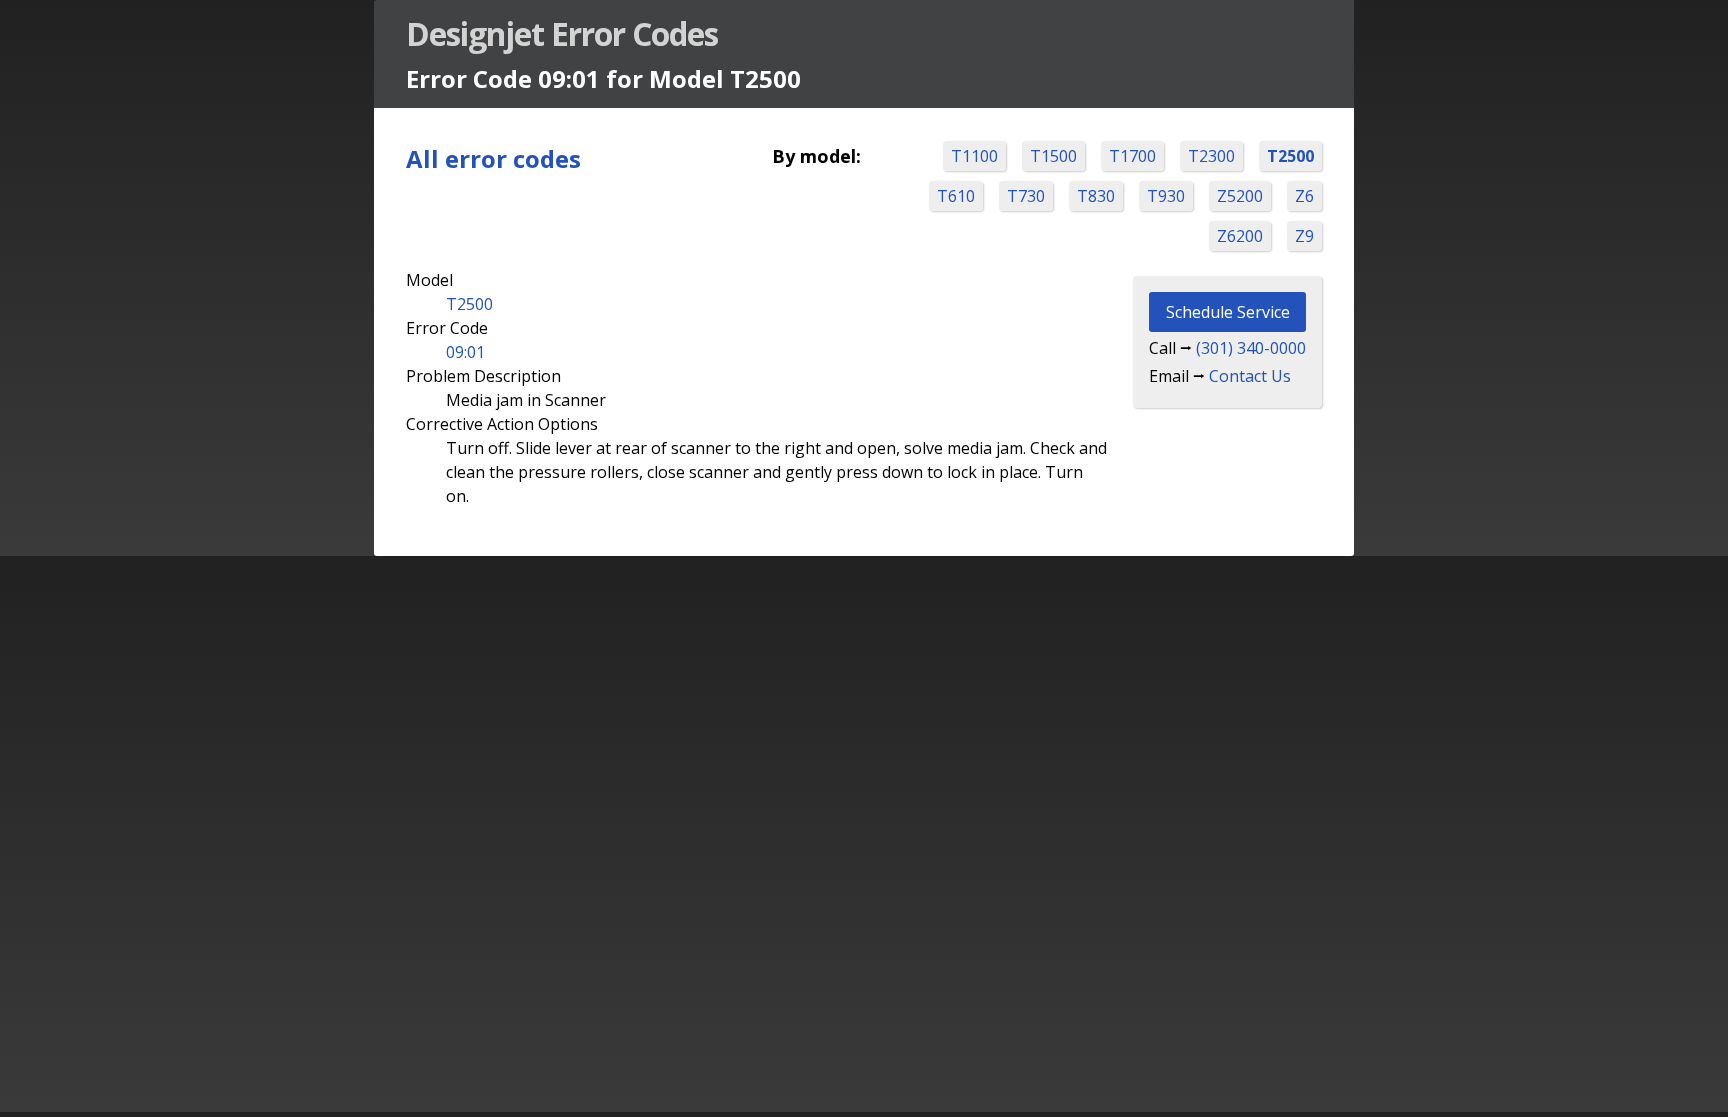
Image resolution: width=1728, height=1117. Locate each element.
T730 (1026, 196)
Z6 (1304, 196)
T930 (1166, 196)
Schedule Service (1228, 312)
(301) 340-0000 (1251, 348)
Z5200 (1240, 196)
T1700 (1132, 156)
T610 (956, 196)
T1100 (974, 156)
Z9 (1304, 236)
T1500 (1053, 156)
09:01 (465, 352)
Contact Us (1250, 376)
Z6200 (1240, 236)
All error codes (493, 158)
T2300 (1211, 156)
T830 (1096, 196)
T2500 (1290, 156)
